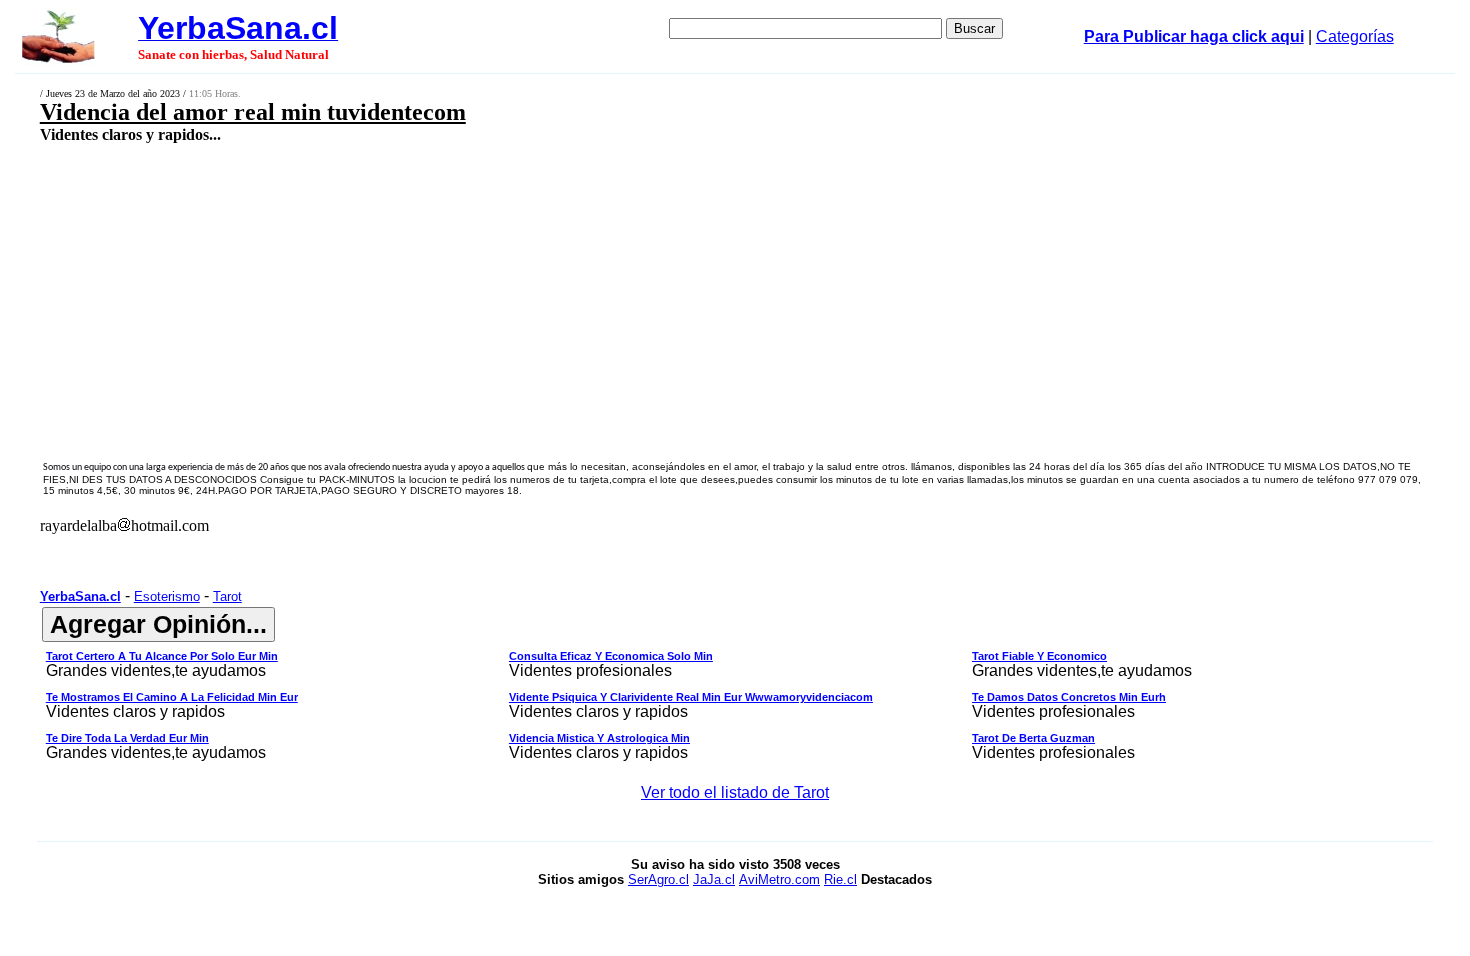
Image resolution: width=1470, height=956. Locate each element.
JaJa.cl (714, 879)
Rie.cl (840, 879)
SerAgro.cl (658, 879)
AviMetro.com (779, 879)
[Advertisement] (586, 287)
